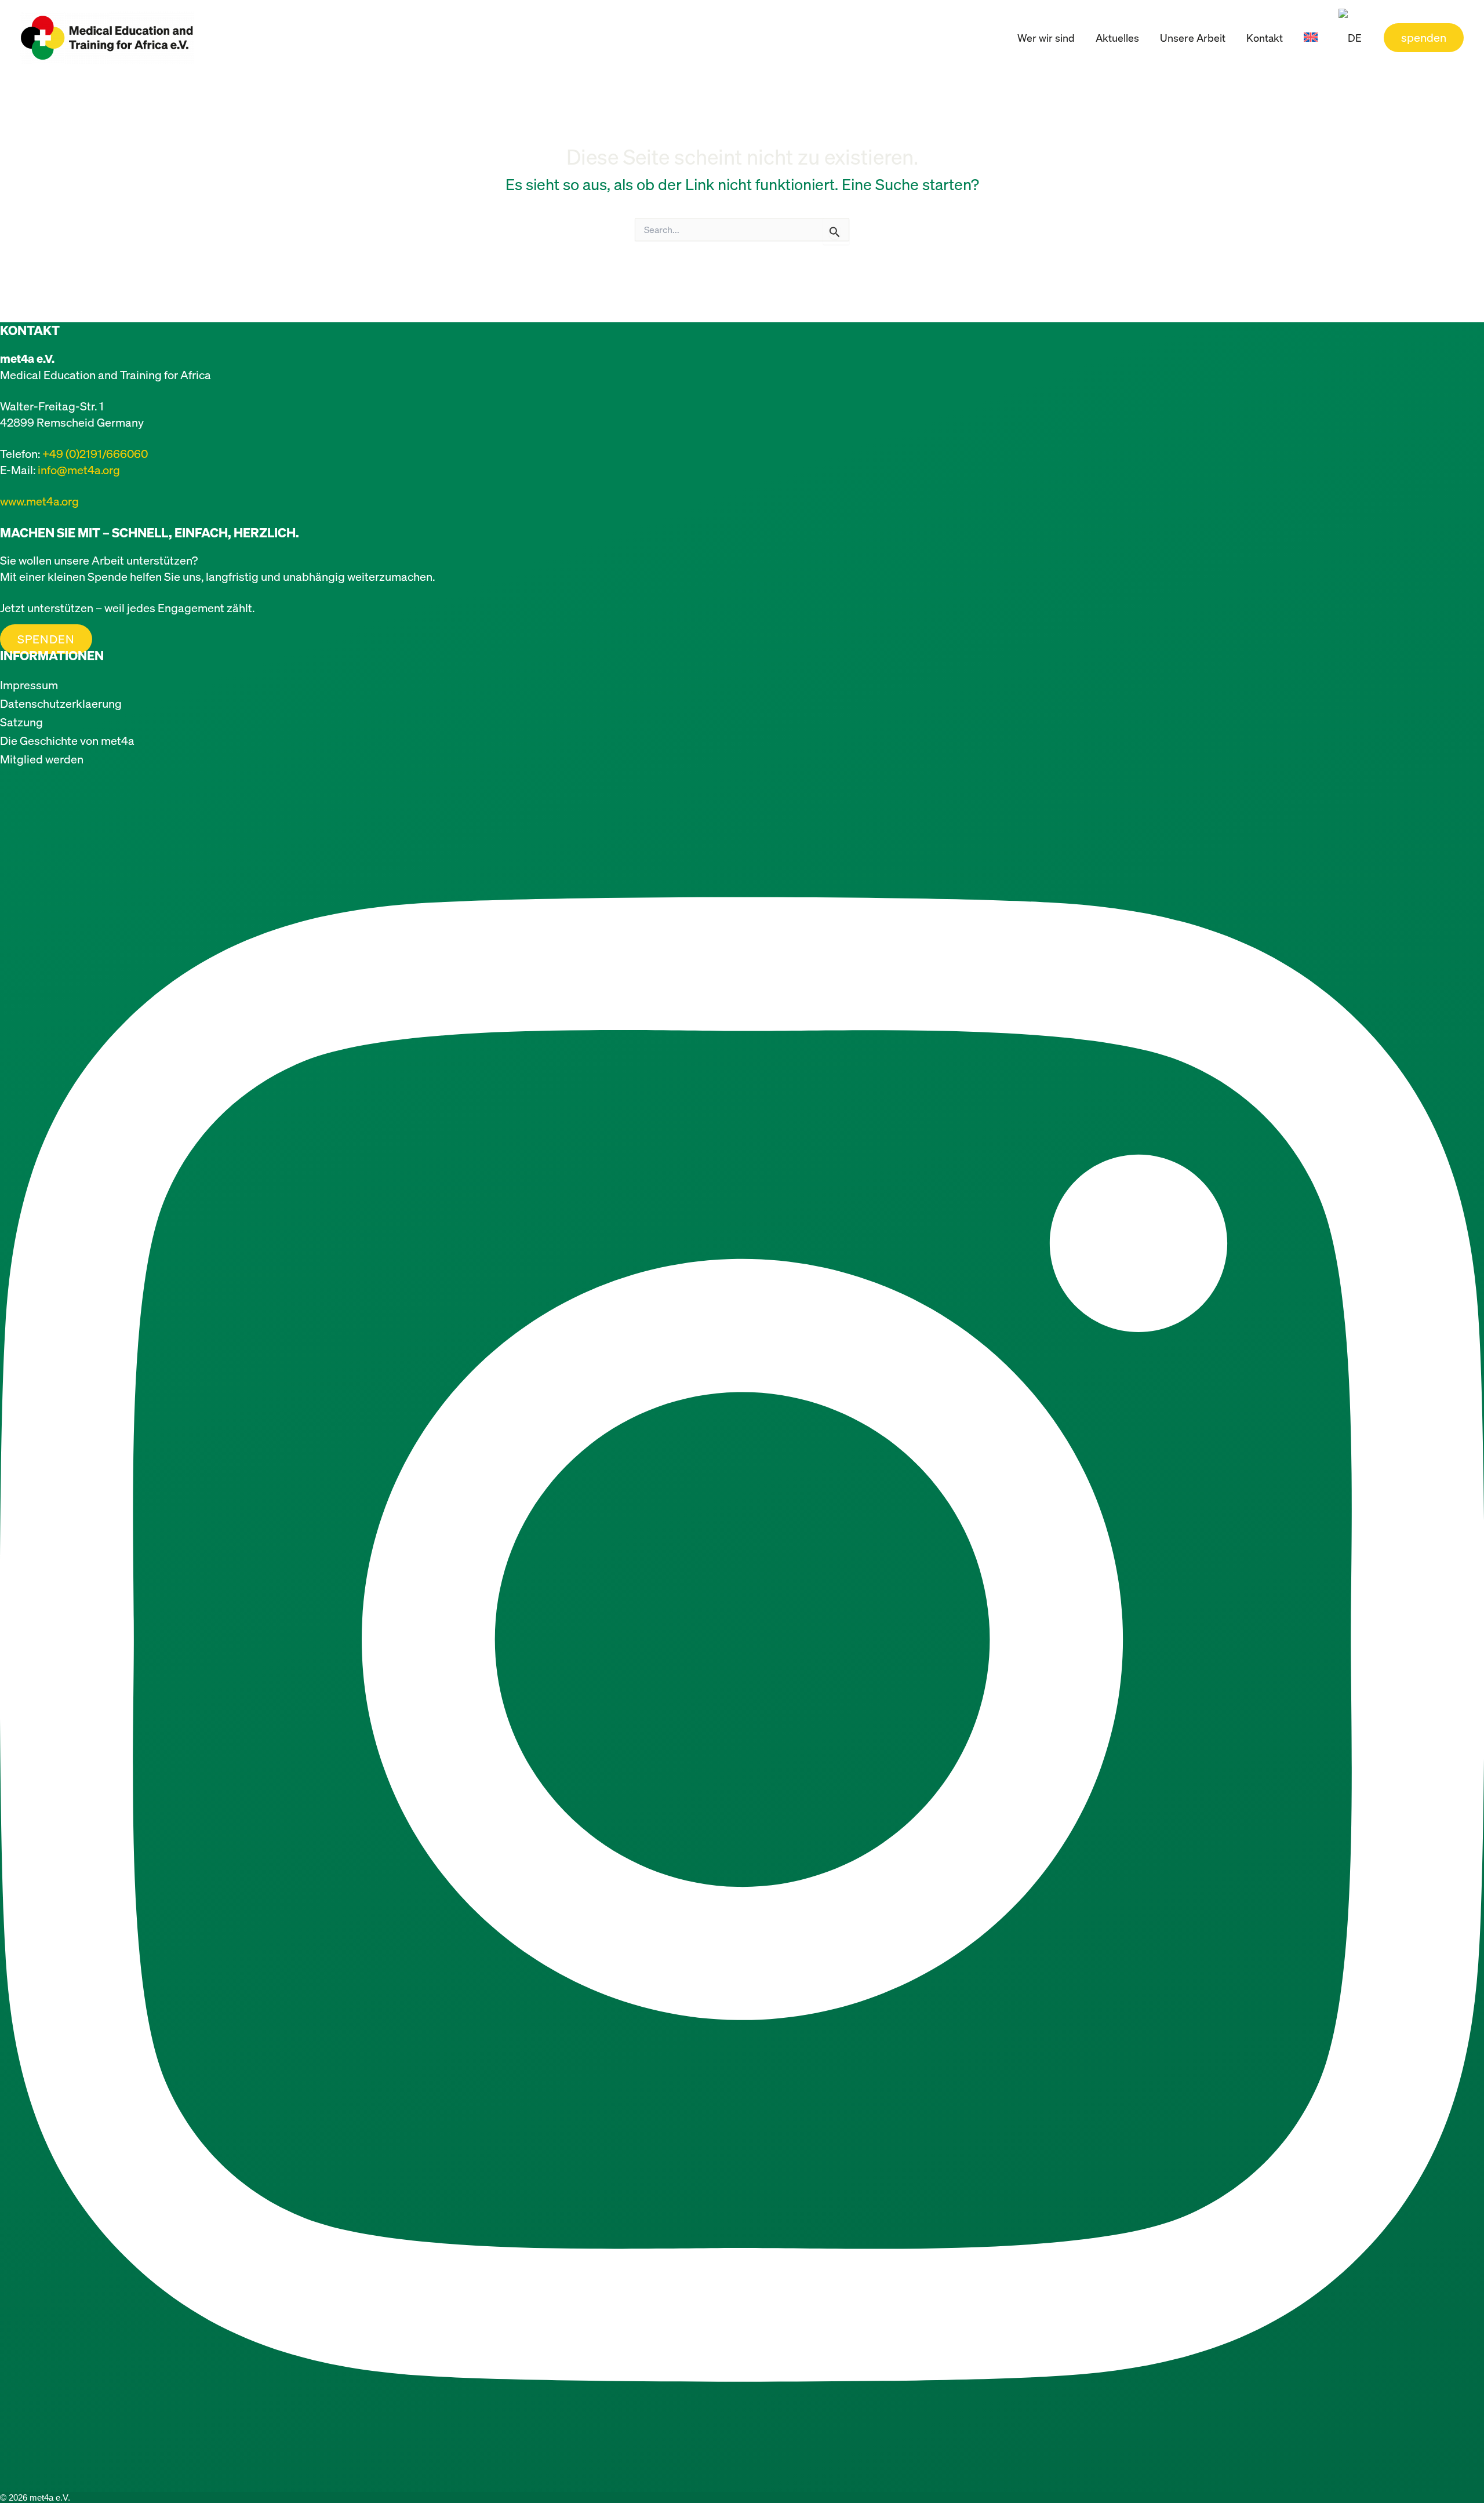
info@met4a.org (79, 470)
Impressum (29, 685)
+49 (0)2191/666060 (95, 454)
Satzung (21, 722)
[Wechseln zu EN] (1311, 38)
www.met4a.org (39, 501)
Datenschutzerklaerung (61, 703)
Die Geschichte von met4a (67, 741)
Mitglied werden (42, 759)
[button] (1424, 38)
